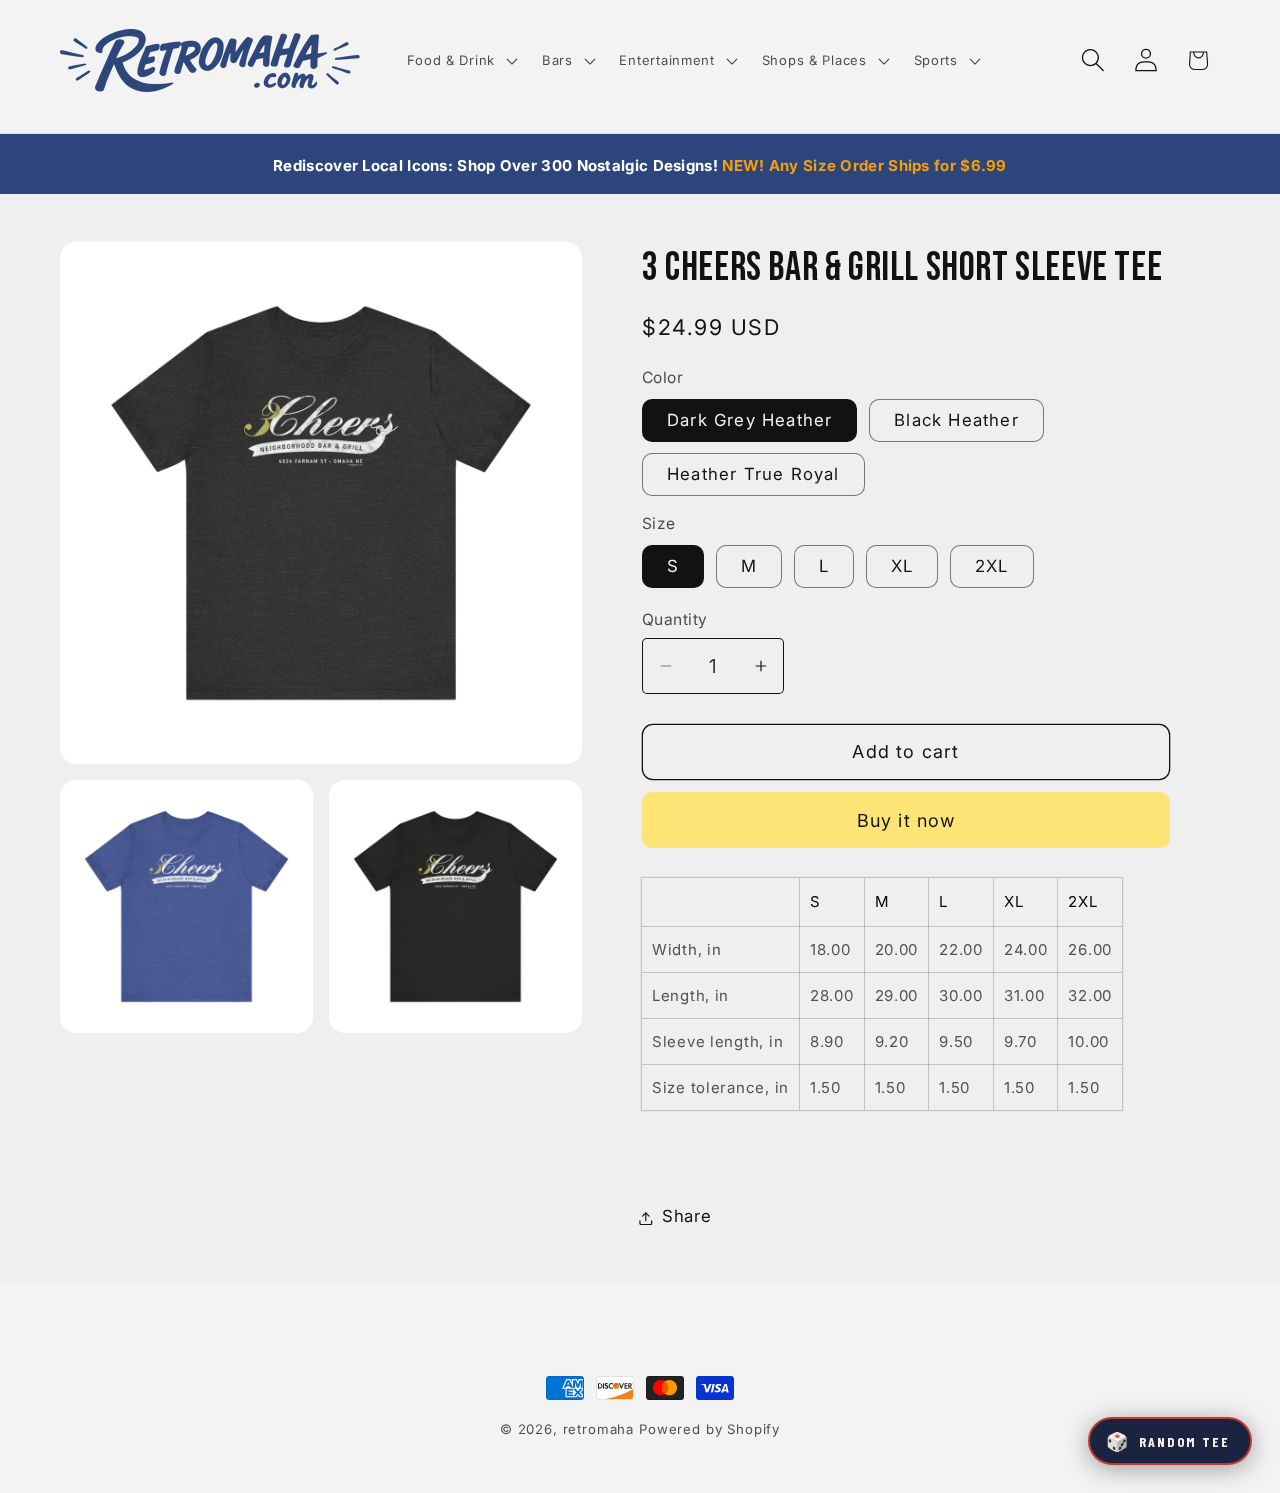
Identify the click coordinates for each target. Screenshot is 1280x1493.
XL (902, 567)
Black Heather (956, 421)
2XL (992, 567)
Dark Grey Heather (749, 421)
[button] (460, 60)
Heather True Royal (753, 474)
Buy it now (906, 820)
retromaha (599, 1429)
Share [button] (687, 1217)
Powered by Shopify (709, 1429)
